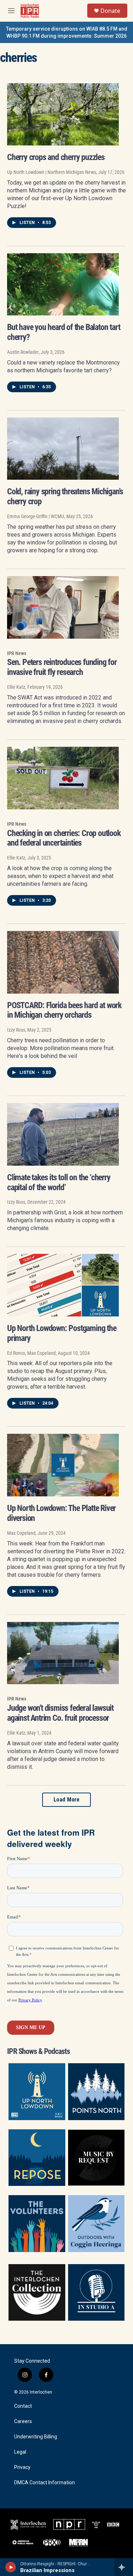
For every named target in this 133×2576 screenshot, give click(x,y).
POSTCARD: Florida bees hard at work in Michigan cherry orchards (64, 1010)
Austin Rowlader (23, 352)
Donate (110, 11)
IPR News (17, 653)
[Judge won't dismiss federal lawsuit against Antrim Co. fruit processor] (63, 1653)
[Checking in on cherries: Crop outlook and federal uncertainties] (63, 778)
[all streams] (124, 2567)
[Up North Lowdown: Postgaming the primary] (63, 1285)
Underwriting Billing (36, 2437)
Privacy (22, 2467)
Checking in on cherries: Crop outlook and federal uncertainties (64, 838)
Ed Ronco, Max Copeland (31, 1353)
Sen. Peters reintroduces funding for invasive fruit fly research (62, 667)
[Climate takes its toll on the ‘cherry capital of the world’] (63, 1134)
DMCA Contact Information (45, 2483)
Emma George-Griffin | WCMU (36, 516)
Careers (23, 2421)
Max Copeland (21, 1533)
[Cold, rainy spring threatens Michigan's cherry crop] (63, 449)
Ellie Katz (16, 687)
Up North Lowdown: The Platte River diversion (61, 1513)
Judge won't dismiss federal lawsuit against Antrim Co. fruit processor (60, 1713)
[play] (11, 2567)
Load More (67, 1800)
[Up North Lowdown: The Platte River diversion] (63, 1465)
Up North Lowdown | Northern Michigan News (52, 172)
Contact (23, 2406)
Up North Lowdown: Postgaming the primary (62, 1333)
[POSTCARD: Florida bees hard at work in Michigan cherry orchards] (63, 962)
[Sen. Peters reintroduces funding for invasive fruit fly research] (63, 607)
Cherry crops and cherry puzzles (56, 157)
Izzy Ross (16, 1030)
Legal (20, 2452)
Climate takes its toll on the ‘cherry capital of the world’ (59, 1182)
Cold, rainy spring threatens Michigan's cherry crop (65, 496)
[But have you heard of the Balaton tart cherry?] (63, 284)
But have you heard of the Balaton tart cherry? (63, 332)
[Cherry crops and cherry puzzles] (63, 115)
